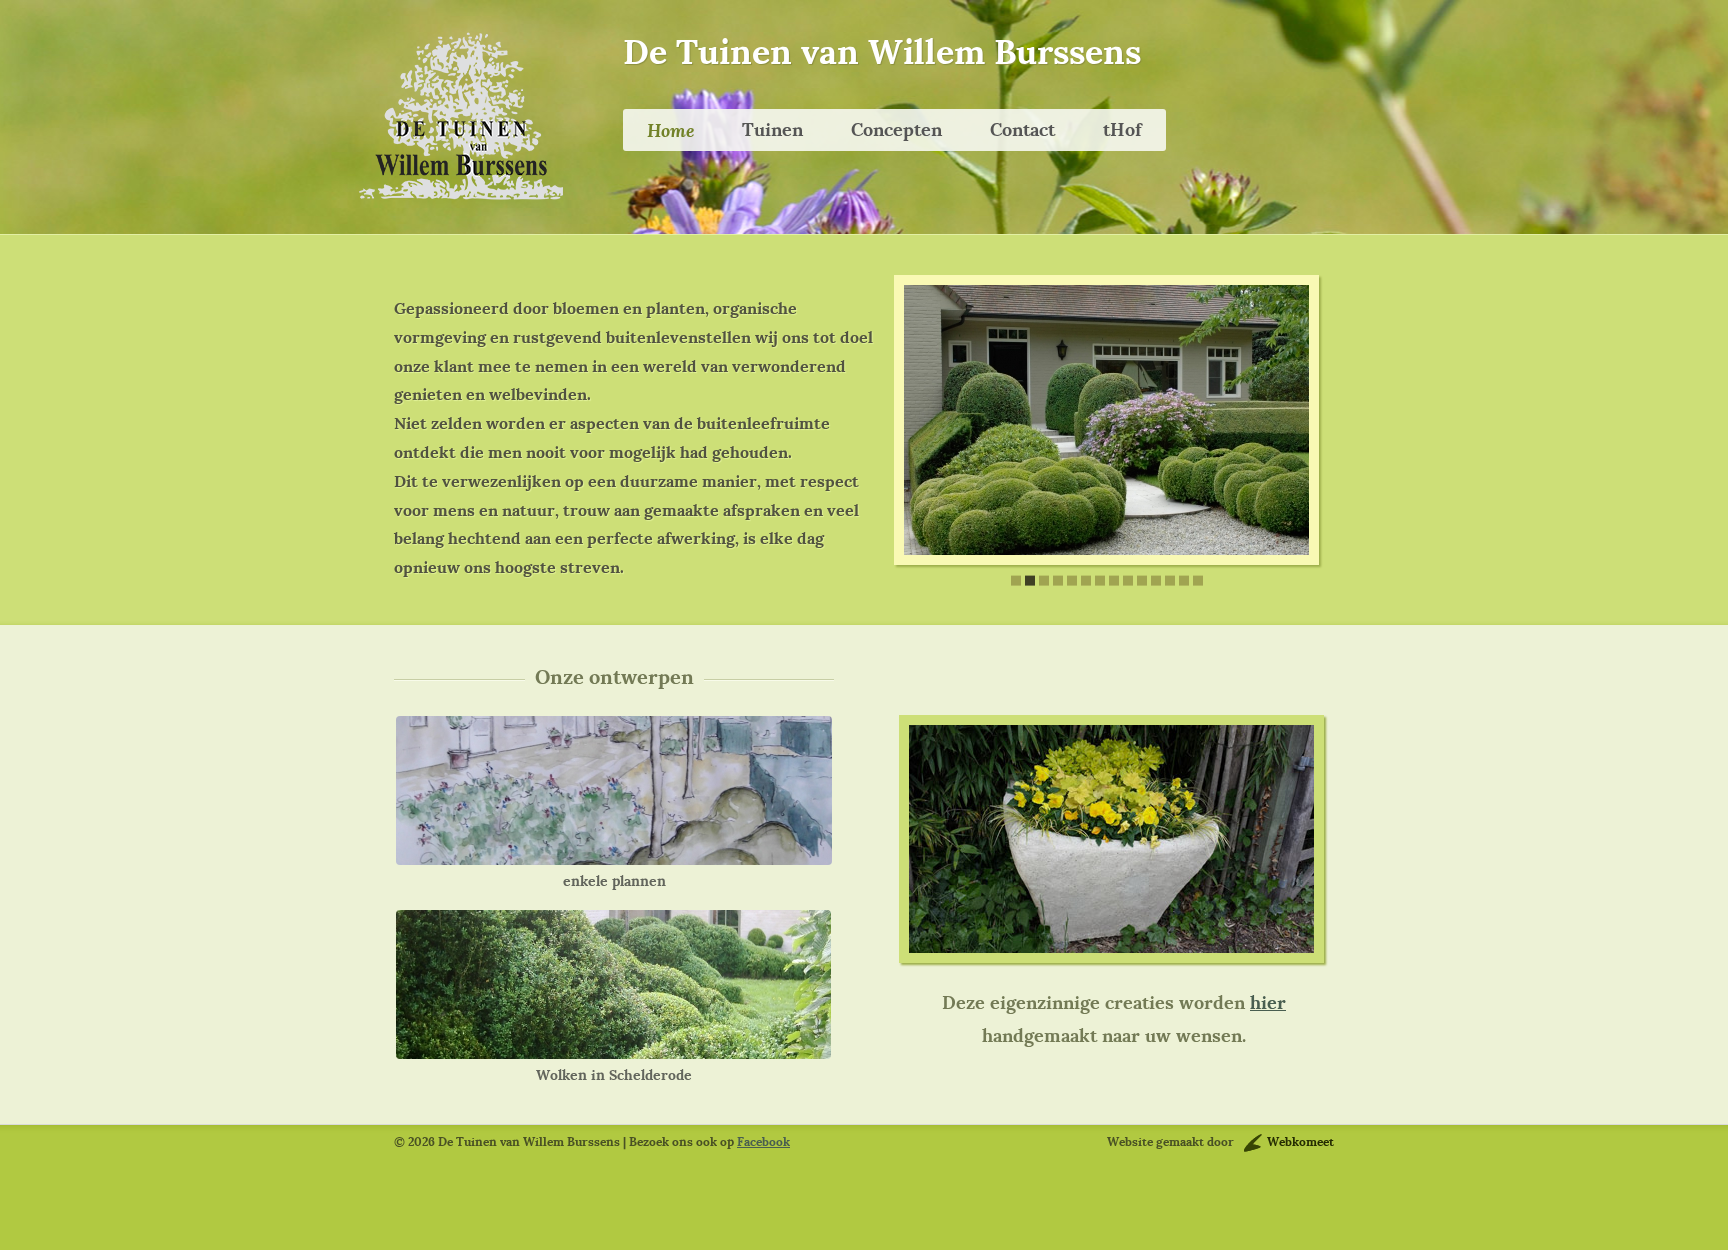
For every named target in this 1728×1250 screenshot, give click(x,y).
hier (1268, 1002)
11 (1156, 580)
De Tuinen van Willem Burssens (882, 52)
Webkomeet (1300, 1142)
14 (1198, 580)
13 (1184, 580)
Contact (1022, 129)
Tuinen (772, 129)
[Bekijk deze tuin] (614, 790)
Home (670, 130)
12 (1170, 580)
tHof (1122, 129)
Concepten (896, 129)
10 (1142, 580)
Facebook (763, 1142)
